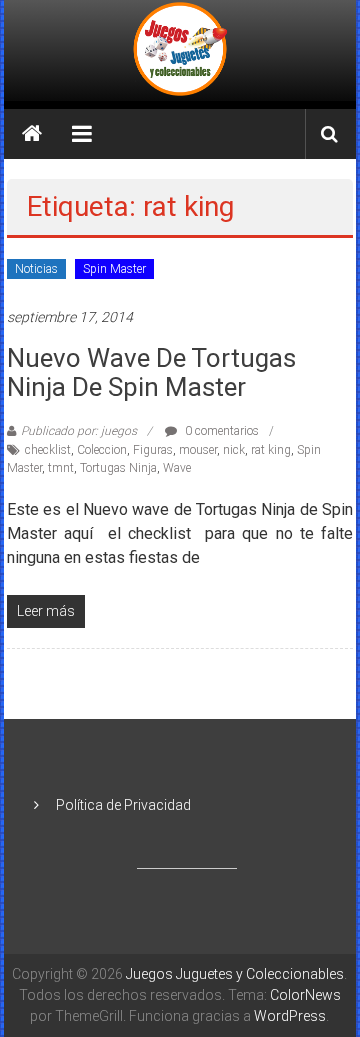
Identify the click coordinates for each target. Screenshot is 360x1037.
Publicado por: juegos (79, 431)
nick (234, 450)
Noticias (36, 269)
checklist (48, 450)
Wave (177, 468)
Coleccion (102, 450)
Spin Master (114, 269)
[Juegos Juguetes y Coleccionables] (180, 50)
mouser (198, 450)
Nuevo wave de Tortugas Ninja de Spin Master (151, 372)
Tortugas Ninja (118, 468)
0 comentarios (220, 431)
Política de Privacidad (123, 805)
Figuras (153, 450)
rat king (271, 450)
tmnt (61, 468)
